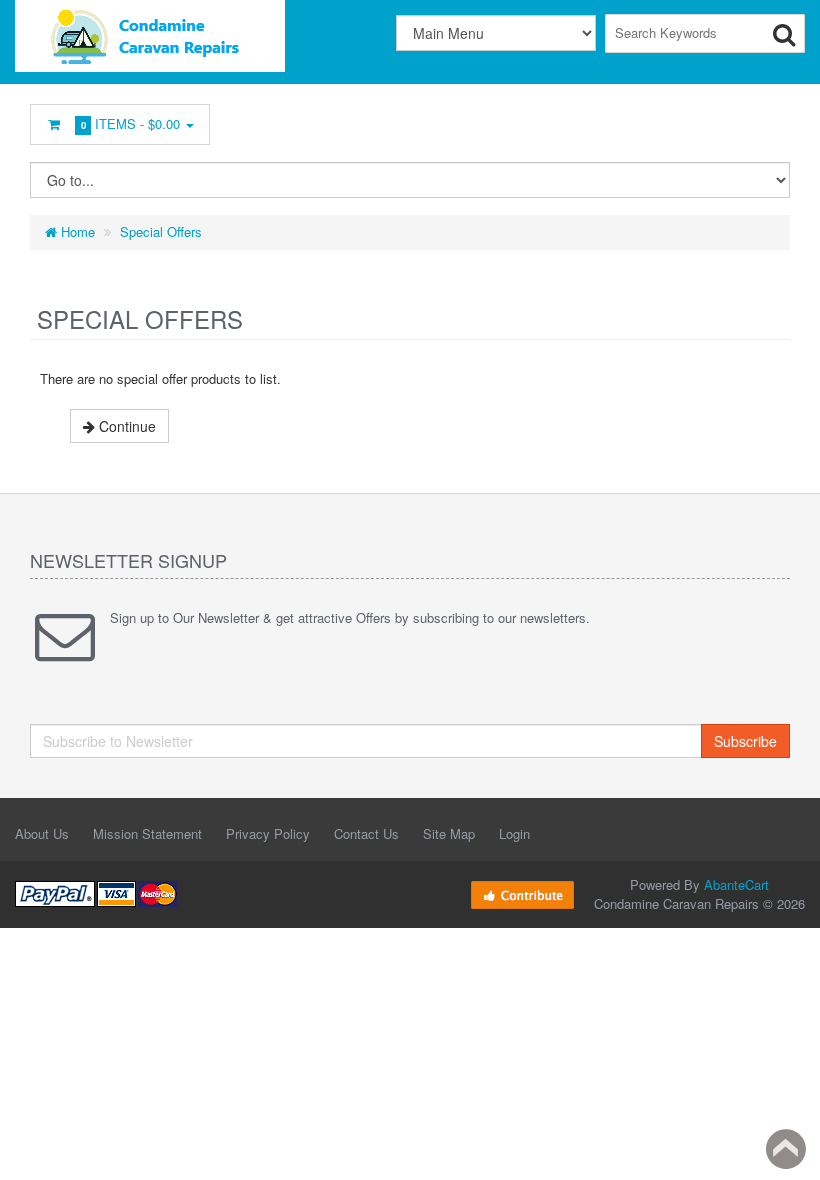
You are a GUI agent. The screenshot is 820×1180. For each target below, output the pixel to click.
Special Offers (161, 231)
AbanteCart (736, 884)
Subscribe (745, 741)
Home (76, 231)
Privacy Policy (268, 833)
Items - (131, 123)
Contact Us (366, 833)
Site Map (449, 833)
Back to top (786, 1149)
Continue (125, 426)
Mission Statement (147, 833)
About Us (42, 833)
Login (514, 833)
